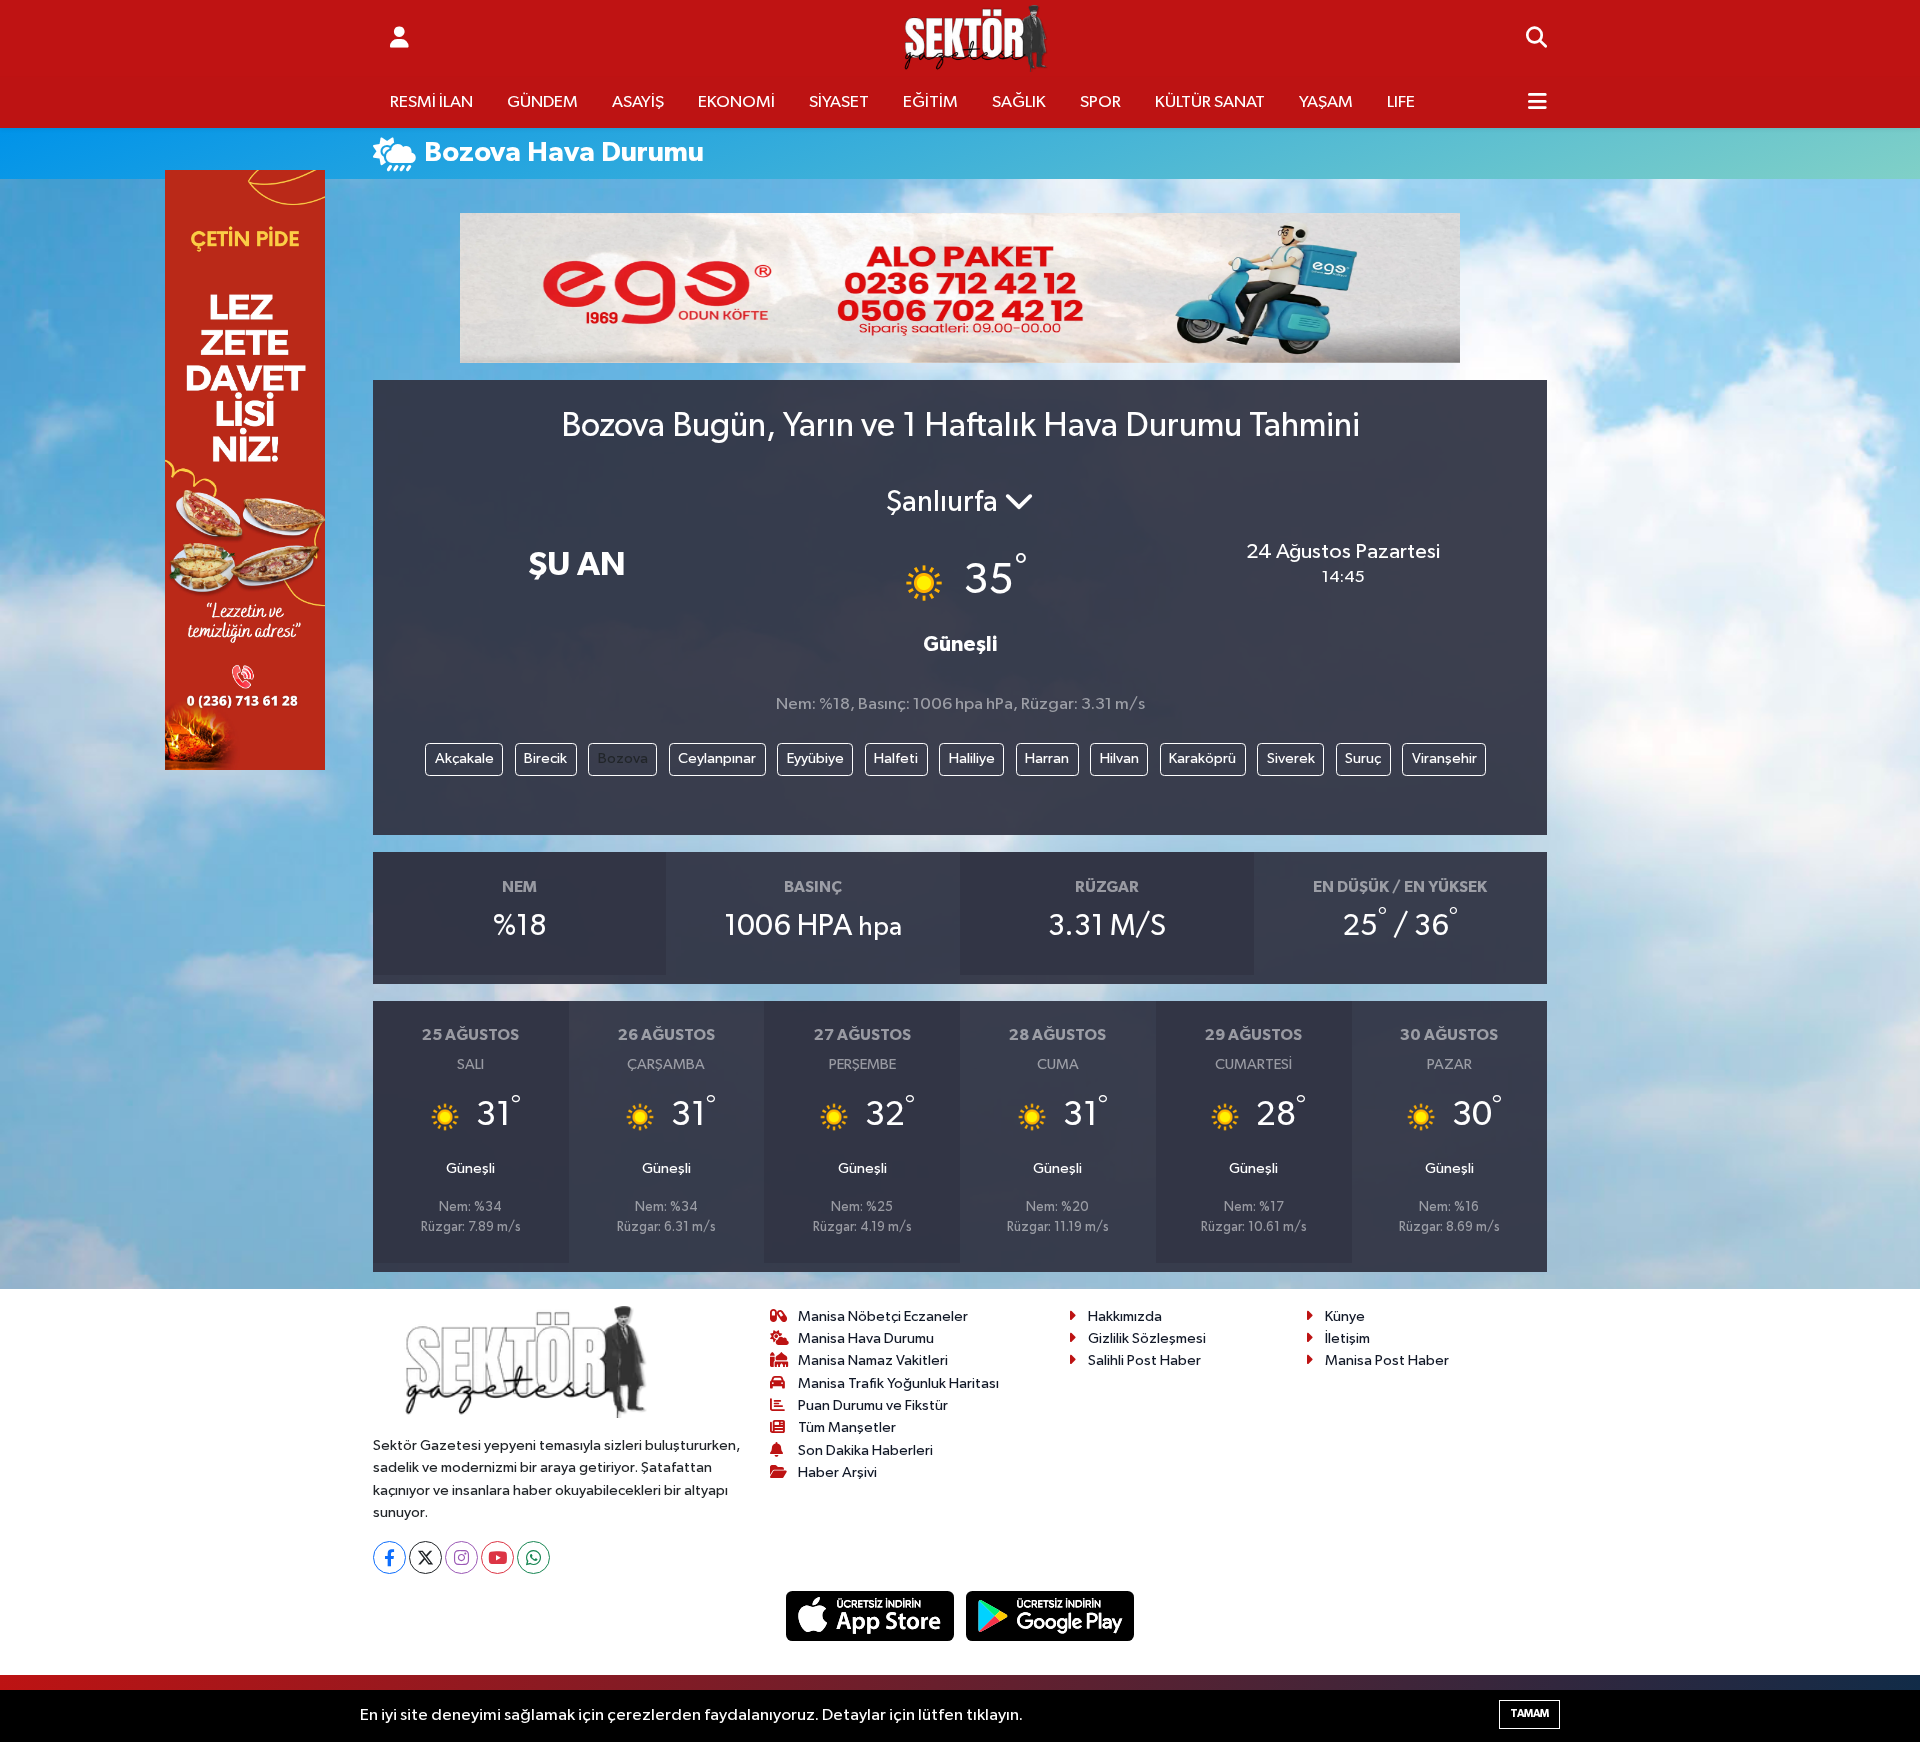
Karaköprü (1202, 758)
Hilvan (1119, 758)
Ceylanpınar (717, 758)
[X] (425, 1557)
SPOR (1100, 102)
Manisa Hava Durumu (866, 1338)
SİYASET (839, 102)
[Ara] (1536, 39)
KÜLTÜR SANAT (1210, 102)
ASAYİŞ (638, 102)
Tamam (1529, 1713)
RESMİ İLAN (431, 102)
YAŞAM (1326, 102)
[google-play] (1050, 1615)
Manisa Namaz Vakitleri (873, 1360)
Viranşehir (1444, 758)
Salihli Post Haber (1144, 1360)
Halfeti (896, 758)
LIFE (1401, 102)
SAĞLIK (1019, 102)
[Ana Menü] (1537, 103)
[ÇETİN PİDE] (245, 469)
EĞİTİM (930, 102)
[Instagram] (461, 1557)
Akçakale (464, 758)
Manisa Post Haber (1387, 1360)
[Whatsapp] (533, 1557)
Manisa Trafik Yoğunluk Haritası (898, 1383)
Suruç (1363, 758)
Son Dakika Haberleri (865, 1450)
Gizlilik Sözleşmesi (1147, 1338)
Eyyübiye (815, 758)
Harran (1047, 758)
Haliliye (972, 758)
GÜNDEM (542, 102)
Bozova (623, 758)
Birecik (545, 758)
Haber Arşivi (837, 1472)
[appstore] (872, 1615)
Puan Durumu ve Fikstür (873, 1405)
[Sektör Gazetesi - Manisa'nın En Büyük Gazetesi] (976, 38)
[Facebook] (389, 1557)
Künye (1345, 1316)
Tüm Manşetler (847, 1427)
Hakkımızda (1125, 1316)
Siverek (1291, 758)
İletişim (1347, 1338)
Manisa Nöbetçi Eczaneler (883, 1316)
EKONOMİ (736, 102)
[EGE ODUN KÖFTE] (960, 287)
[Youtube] (497, 1557)
